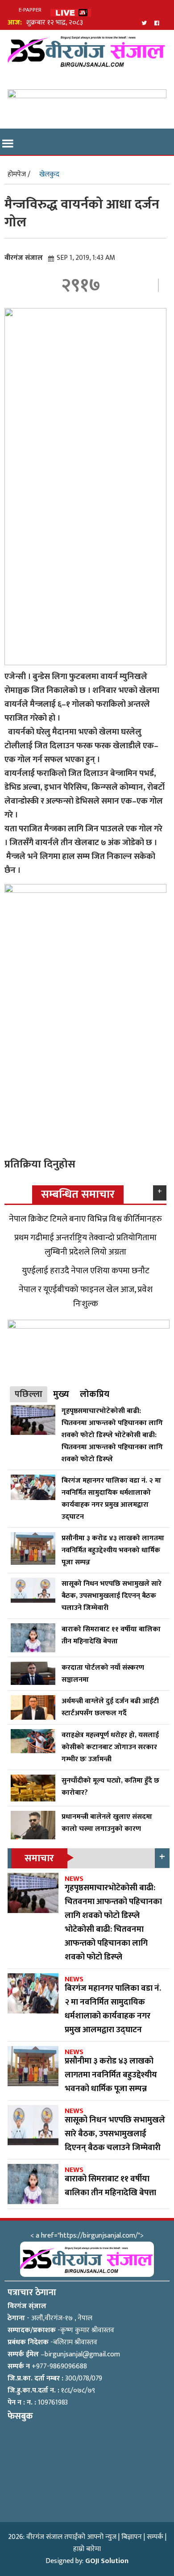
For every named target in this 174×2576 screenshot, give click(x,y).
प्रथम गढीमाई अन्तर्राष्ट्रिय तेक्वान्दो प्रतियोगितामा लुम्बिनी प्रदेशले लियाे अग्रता (85, 1245)
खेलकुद (49, 174)
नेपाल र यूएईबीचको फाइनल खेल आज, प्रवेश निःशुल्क (86, 1296)
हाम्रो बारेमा (87, 2549)
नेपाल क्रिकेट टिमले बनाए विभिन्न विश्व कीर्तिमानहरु (85, 1219)
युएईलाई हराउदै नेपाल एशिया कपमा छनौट (86, 1271)
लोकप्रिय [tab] (95, 1394)
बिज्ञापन (132, 2537)
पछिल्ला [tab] (29, 1394)
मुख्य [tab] (61, 1394)
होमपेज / (19, 174)
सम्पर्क (155, 2537)
